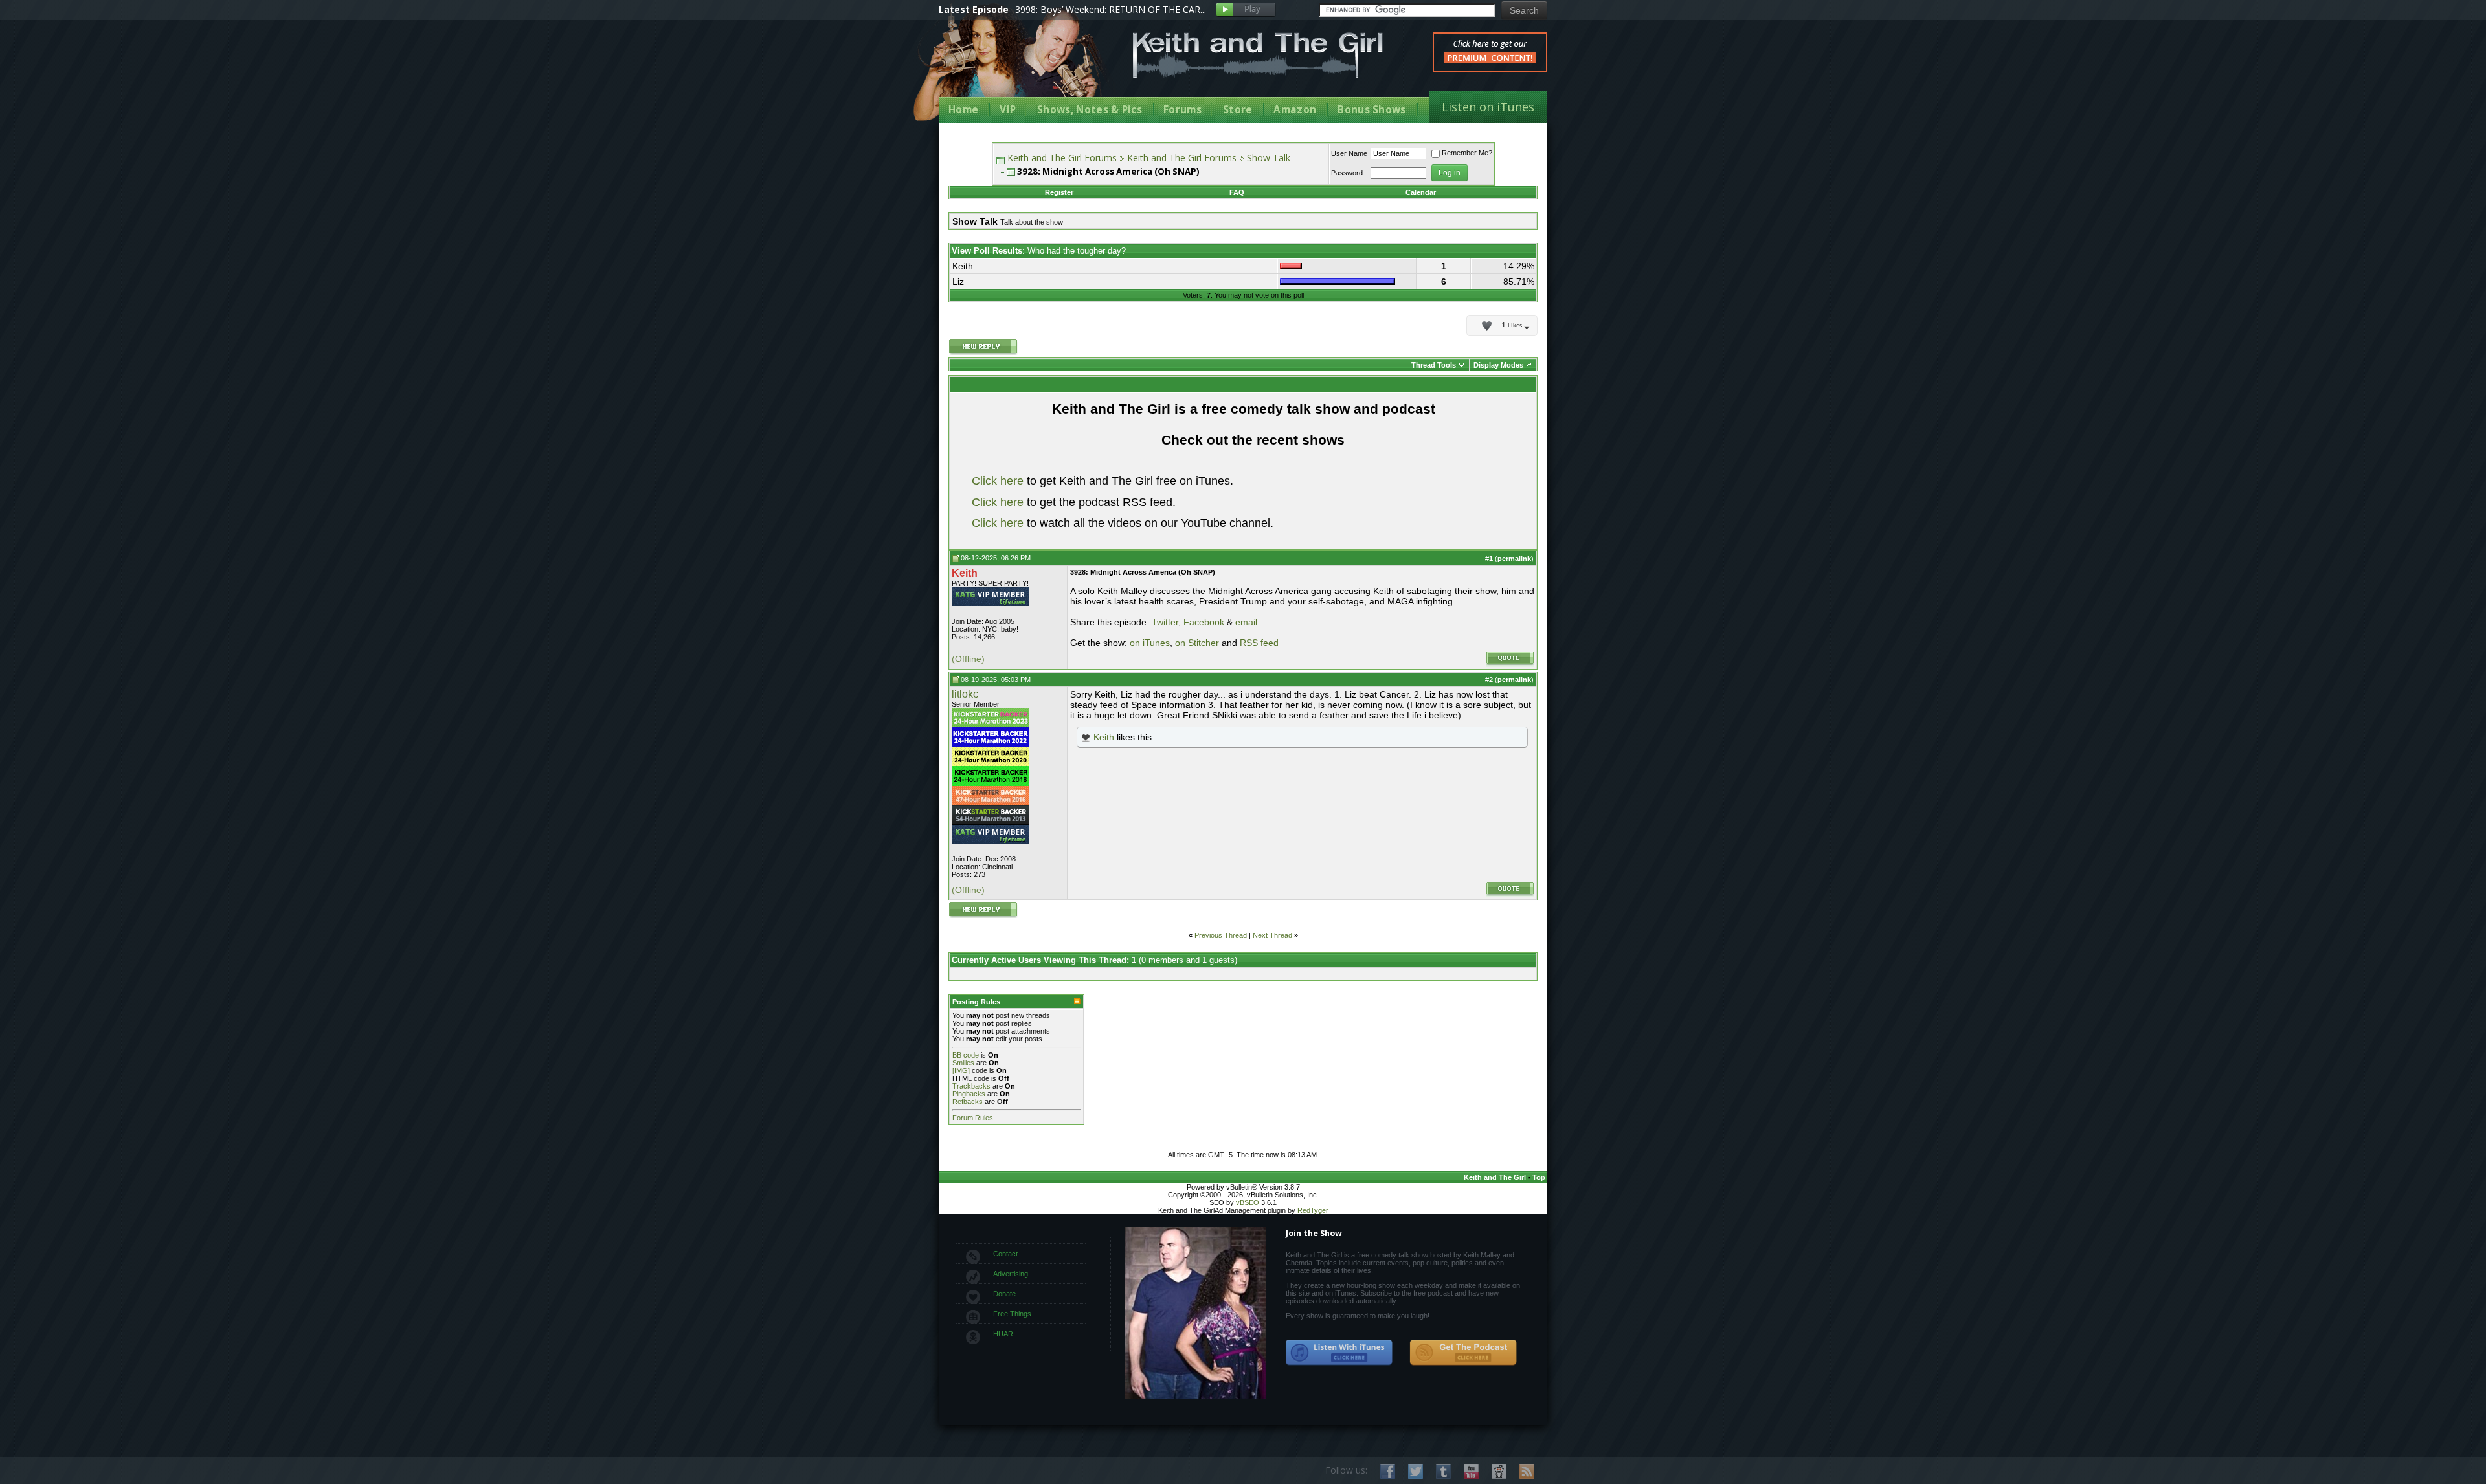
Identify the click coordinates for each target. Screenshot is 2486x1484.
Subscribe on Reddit (1499, 1471)
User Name (1349, 153)
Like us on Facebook (1388, 1471)
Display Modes (1498, 365)
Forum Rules (973, 1118)
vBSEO (1248, 1202)
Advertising (1011, 1274)
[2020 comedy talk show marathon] (991, 764)
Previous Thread (1221, 935)
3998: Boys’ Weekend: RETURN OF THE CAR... (1111, 9)
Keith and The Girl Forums (1062, 158)
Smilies (963, 1063)
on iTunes (1150, 643)
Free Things (1012, 1314)
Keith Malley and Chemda (1014, 66)
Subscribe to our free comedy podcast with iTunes (1339, 1353)
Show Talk (1269, 158)
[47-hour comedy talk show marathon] (991, 803)
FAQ (1237, 192)
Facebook (1204, 622)
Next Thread (1272, 935)
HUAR (1003, 1334)
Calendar (1421, 192)
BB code (966, 1055)
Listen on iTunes (1488, 107)
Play (1246, 10)
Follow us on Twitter (1416, 1471)
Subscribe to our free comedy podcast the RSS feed (1463, 1353)
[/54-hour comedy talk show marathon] (991, 822)
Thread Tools (1434, 365)
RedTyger (1313, 1210)
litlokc (965, 694)
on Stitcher (1197, 643)
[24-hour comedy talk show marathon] (991, 783)
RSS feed (1259, 643)
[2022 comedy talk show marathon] (991, 744)
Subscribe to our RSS (1527, 1471)
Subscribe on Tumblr (1443, 1471)
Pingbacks (969, 1094)
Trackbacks (971, 1086)
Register (1059, 192)
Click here (998, 481)
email (1246, 622)
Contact (1005, 1254)
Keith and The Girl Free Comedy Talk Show (1258, 55)
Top (1539, 1177)
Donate (1004, 1294)
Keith (1104, 737)
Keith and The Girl (1495, 1177)
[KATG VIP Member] (991, 597)
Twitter (1165, 622)
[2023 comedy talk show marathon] (991, 725)
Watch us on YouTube (1471, 1471)
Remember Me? (1467, 153)
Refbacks (968, 1102)
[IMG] (961, 1070)
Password (1347, 173)
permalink (1514, 559)
